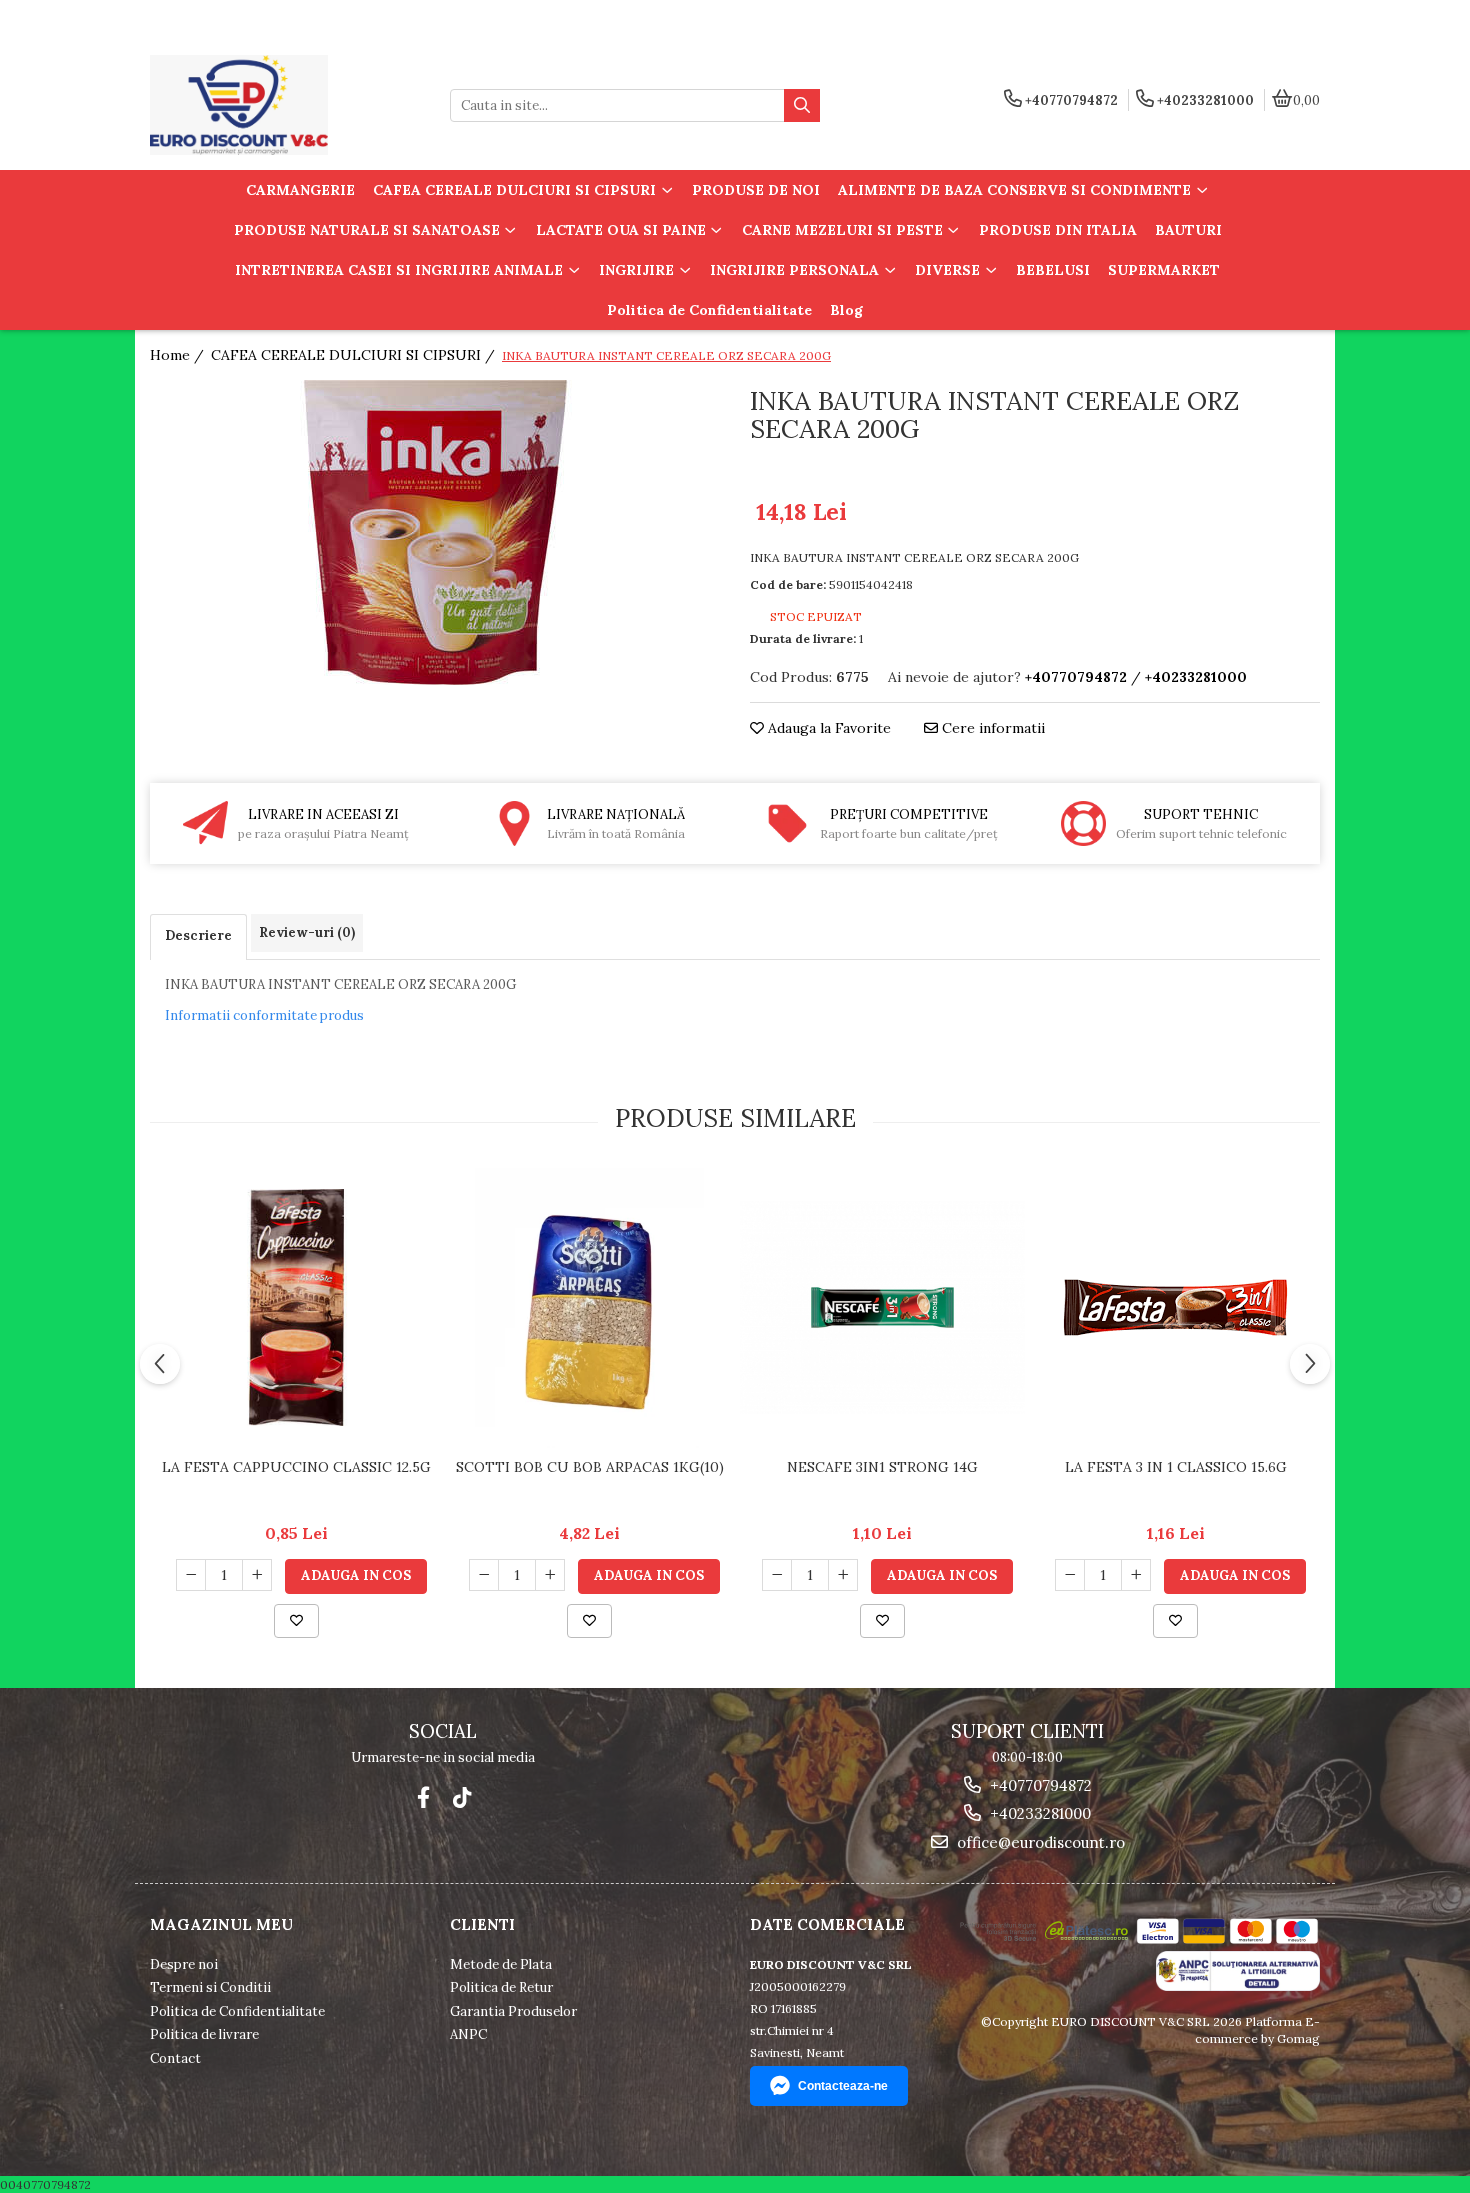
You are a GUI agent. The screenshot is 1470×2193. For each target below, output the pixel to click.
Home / (179, 355)
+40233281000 (1038, 1813)
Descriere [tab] (198, 935)
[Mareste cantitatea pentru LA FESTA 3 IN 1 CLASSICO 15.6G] (1136, 1575)
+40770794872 (1039, 1785)
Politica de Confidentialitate (709, 310)
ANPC (468, 2034)
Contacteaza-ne (843, 2086)
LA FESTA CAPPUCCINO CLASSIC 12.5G (296, 1467)
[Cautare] (802, 105)
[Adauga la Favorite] (296, 1621)
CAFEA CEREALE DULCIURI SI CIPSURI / (355, 355)
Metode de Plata (501, 1964)
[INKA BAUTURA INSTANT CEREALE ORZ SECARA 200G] (435, 532)
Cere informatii (991, 728)
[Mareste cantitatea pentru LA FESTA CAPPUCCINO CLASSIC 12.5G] (257, 1575)
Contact (175, 2058)
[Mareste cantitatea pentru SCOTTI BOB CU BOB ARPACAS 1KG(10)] (550, 1575)
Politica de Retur (501, 1987)
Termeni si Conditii (210, 1987)
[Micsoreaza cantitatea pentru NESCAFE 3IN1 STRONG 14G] (777, 1575)
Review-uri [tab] (307, 932)
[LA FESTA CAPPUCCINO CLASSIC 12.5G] (296, 1308)
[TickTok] (461, 1797)
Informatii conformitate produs (264, 1015)
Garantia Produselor (513, 2011)
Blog (846, 310)
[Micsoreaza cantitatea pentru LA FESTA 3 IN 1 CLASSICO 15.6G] (1070, 1575)
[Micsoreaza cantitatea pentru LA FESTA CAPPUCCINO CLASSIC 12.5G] (191, 1575)
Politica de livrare (204, 2034)
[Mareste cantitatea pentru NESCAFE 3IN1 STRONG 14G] (843, 1575)
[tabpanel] (435, 532)
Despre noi (184, 1964)
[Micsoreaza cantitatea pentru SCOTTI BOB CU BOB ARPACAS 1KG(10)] (484, 1575)
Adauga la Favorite (827, 728)
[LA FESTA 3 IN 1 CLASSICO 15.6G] (1175, 1307)
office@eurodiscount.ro (1039, 1842)
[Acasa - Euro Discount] (275, 105)
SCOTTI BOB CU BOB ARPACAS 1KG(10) (590, 1467)
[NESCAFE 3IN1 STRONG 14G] (882, 1307)
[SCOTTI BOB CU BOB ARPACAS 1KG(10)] (589, 1308)
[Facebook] (423, 1797)
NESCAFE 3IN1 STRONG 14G (882, 1467)
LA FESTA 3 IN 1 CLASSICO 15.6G (1176, 1467)
